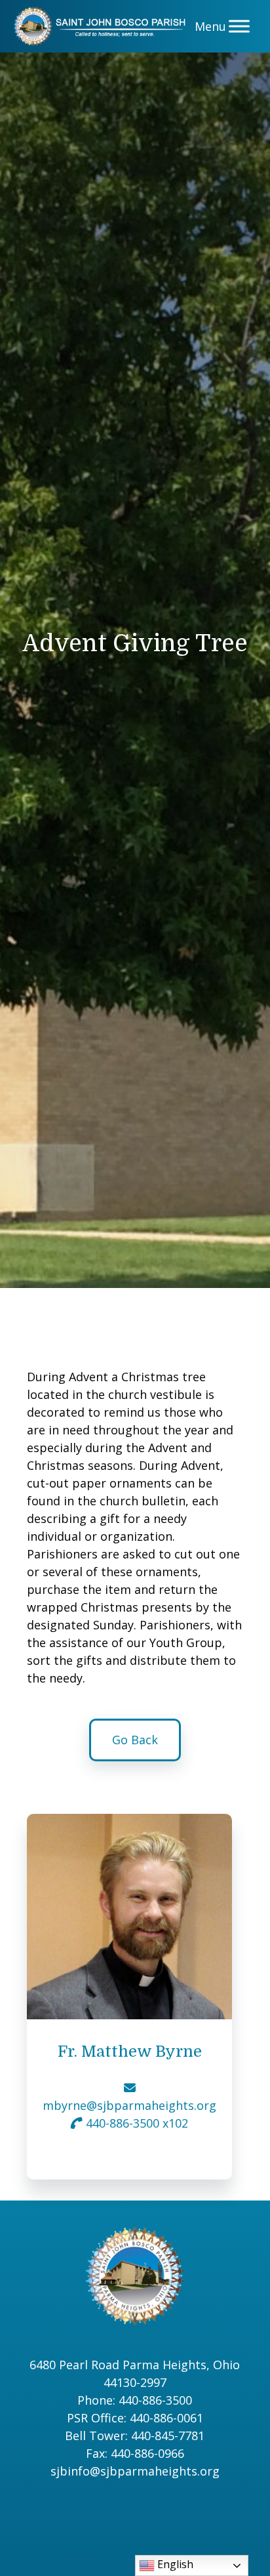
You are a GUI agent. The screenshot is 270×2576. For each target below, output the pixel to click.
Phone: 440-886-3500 (135, 2400)
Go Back (135, 1740)
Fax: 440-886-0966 (135, 2453)
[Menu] (239, 26)
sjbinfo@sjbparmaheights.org (135, 2471)
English (174, 2564)
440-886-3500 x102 (135, 2123)
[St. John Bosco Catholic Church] (103, 26)
